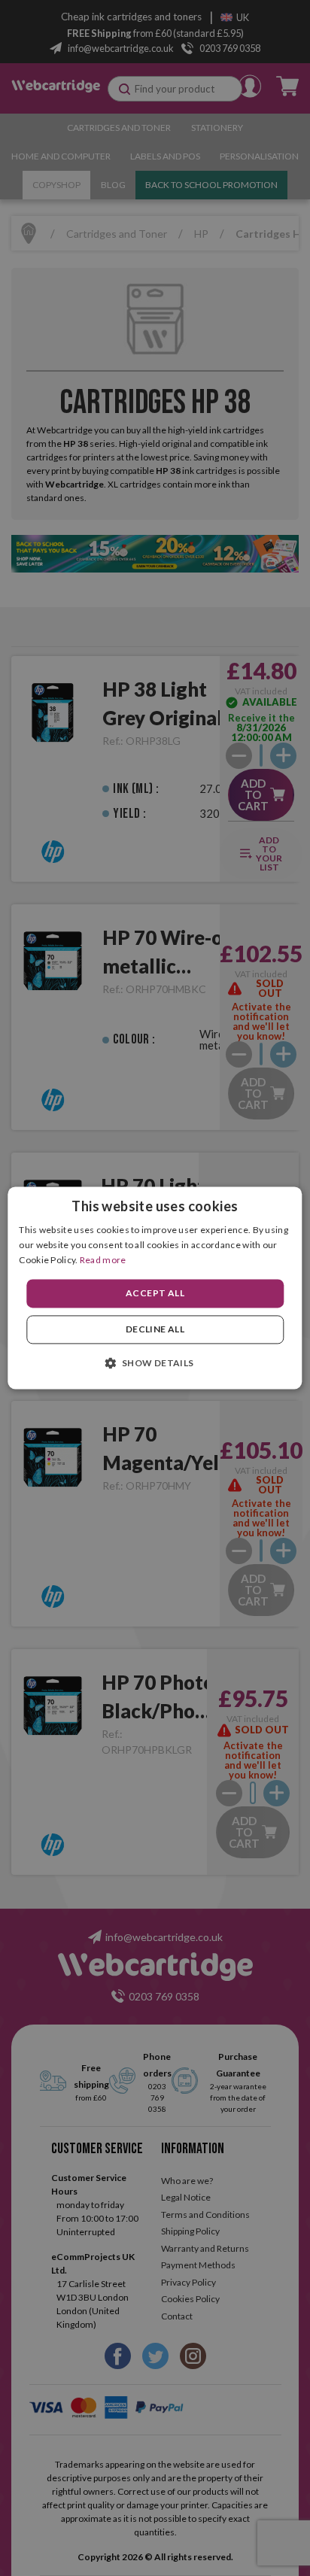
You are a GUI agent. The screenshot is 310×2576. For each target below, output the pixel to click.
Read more (103, 1260)
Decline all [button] (155, 1330)
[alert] (155, 1288)
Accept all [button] (155, 1293)
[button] (155, 1363)
